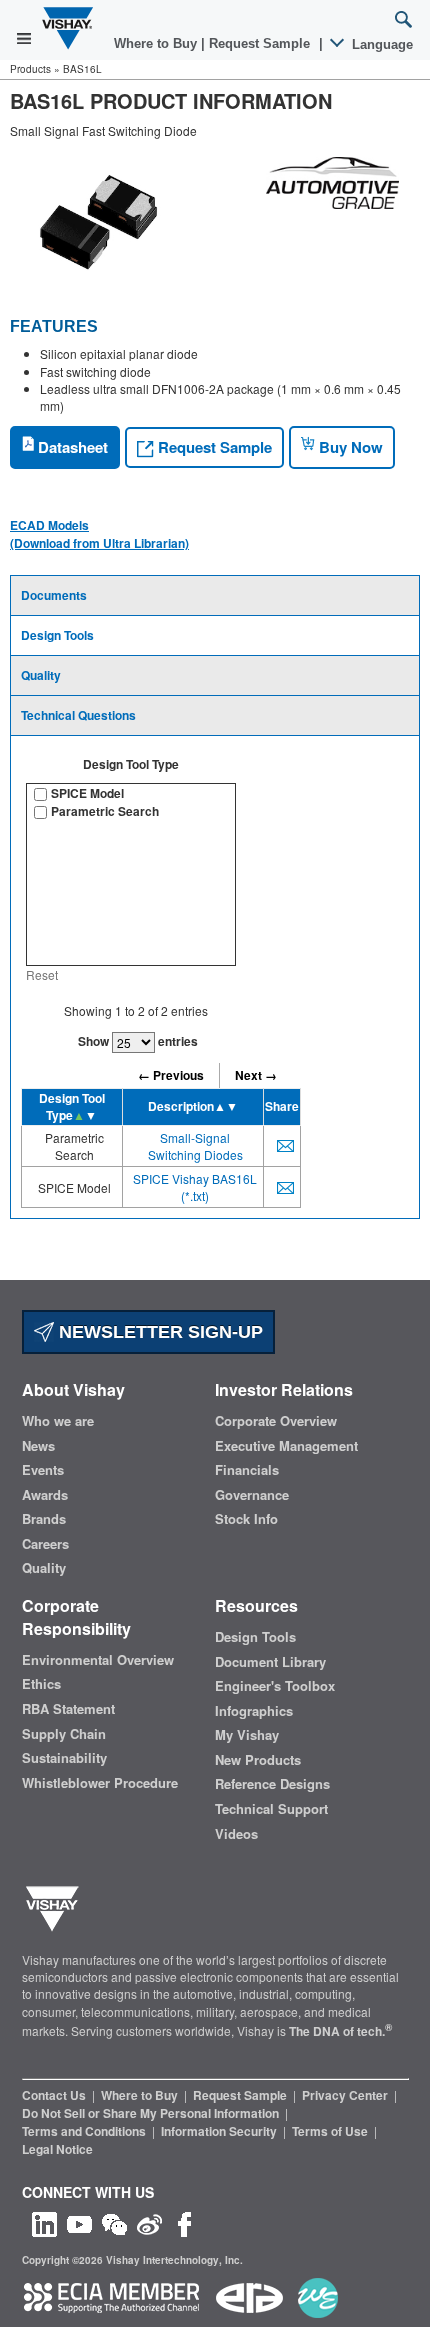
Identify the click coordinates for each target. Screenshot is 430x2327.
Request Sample (213, 447)
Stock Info (246, 1519)
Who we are (58, 1421)
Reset (42, 974)
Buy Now (349, 447)
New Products (258, 1760)
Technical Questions (78, 715)
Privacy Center (346, 2095)
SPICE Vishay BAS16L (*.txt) (195, 1187)
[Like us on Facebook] (184, 2222)
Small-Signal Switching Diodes (195, 1146)
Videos (236, 1834)
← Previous (171, 1075)
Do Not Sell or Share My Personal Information (152, 2113)
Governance (252, 1495)
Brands (44, 1519)
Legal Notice (57, 2149)
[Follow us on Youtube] (79, 2222)
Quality (41, 675)
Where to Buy (157, 43)
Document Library (270, 1662)
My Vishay (247, 1735)
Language (380, 44)
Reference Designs (272, 1784)
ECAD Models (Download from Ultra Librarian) (99, 534)
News (38, 1446)
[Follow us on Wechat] (114, 2222)
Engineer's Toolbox (275, 1686)
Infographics (254, 1711)
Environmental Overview (98, 1660)
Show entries (138, 1041)
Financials (247, 1470)
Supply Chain (64, 1734)
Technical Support (271, 1809)
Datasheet (71, 447)
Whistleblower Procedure (100, 1783)
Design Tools (57, 635)
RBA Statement (68, 1709)
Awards (45, 1495)
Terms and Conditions (85, 2131)
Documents (54, 595)
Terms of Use (331, 2131)
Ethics (41, 1684)
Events (43, 1470)
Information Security (220, 2131)
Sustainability (64, 1758)
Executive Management (286, 1446)
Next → (256, 1075)
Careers (45, 1544)
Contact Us (55, 2095)
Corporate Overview (276, 1421)
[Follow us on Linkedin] (44, 2222)
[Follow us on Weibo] (149, 2222)
